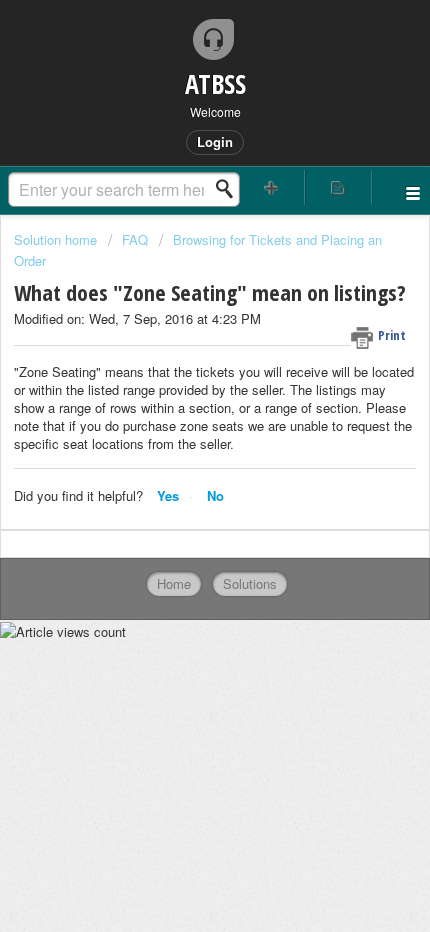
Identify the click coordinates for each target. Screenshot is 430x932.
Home (174, 583)
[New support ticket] (271, 187)
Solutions (250, 583)
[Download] (178, 450)
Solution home (57, 239)
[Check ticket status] (338, 187)
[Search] (230, 189)
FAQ (135, 239)
